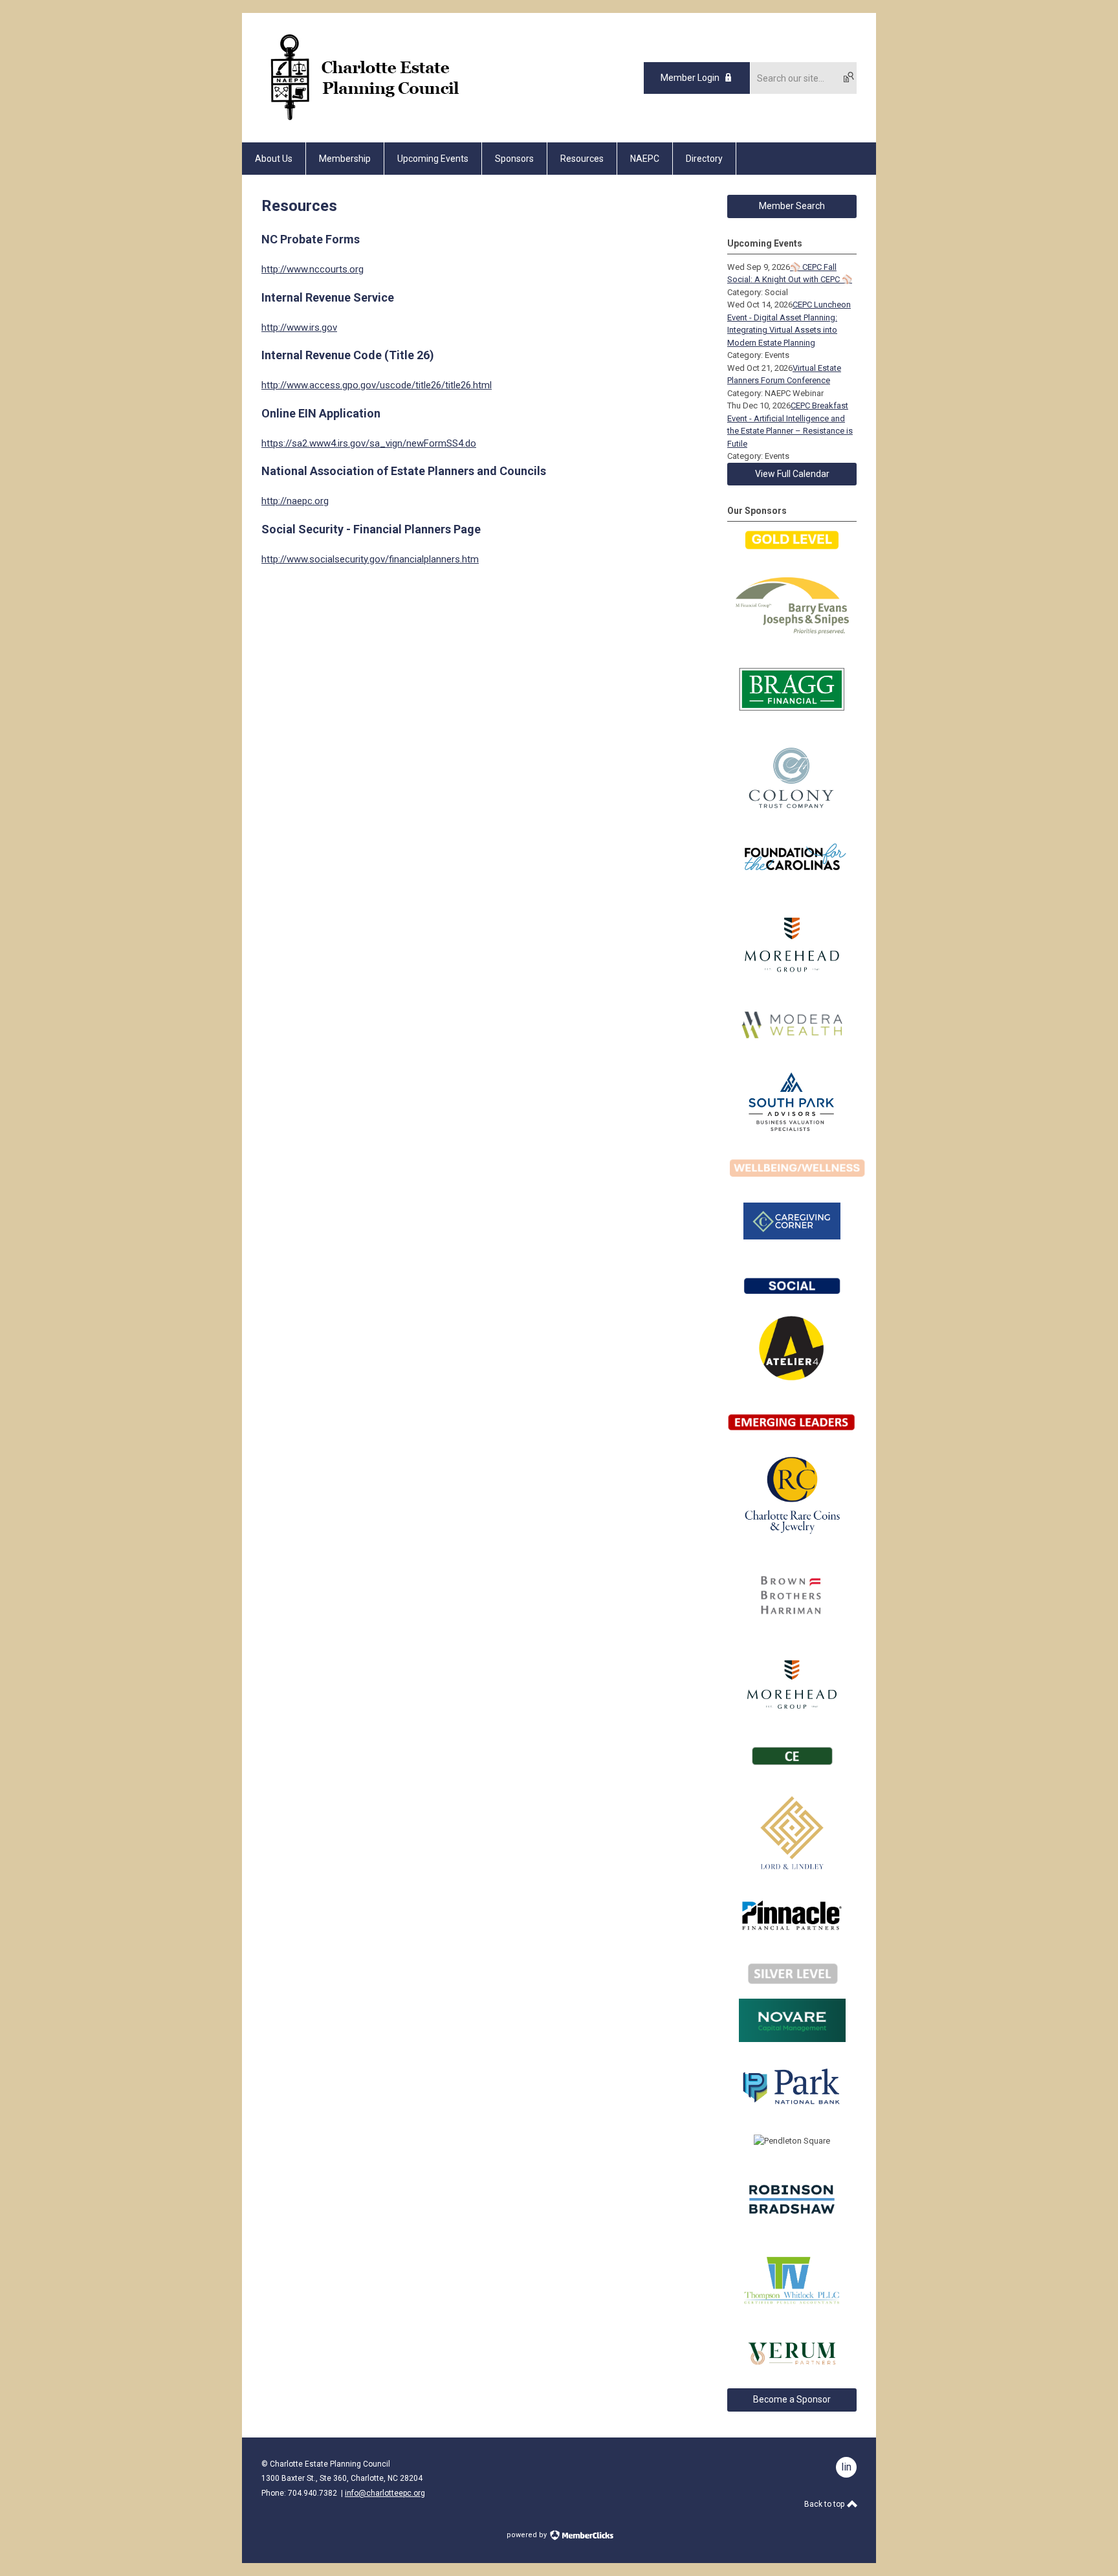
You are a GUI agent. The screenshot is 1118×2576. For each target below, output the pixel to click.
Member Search (792, 206)
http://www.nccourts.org (312, 269)
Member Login (690, 78)
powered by (528, 2535)
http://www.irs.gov (299, 328)
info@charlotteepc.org (385, 2493)
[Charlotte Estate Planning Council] (363, 120)
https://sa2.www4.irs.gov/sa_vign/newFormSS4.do (369, 443)
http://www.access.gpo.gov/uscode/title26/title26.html (377, 385)
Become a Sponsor (792, 2399)
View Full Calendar (792, 474)
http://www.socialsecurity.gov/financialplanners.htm (370, 559)
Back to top (825, 2504)
